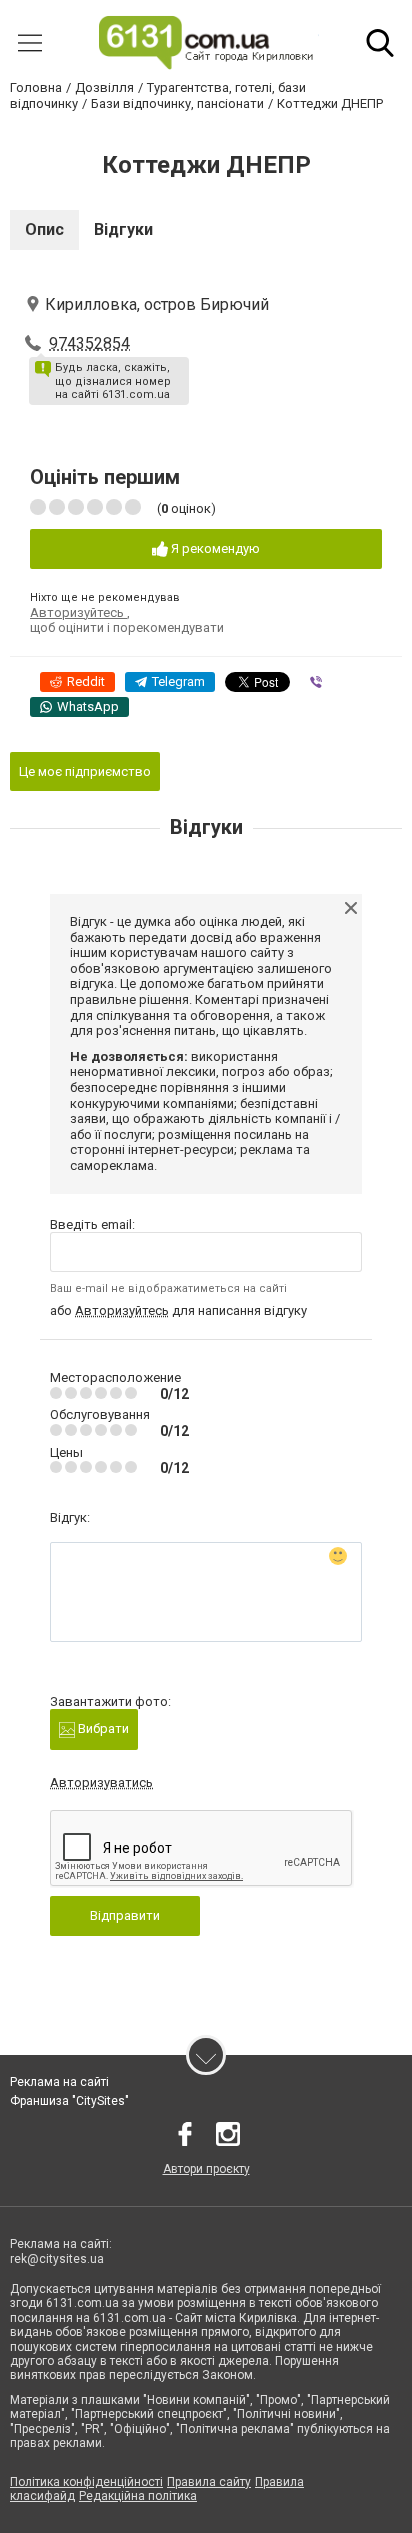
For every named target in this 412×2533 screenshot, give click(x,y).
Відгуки (123, 229)
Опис (44, 229)
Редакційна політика (138, 2496)
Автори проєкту (206, 2169)
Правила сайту (209, 2482)
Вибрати (102, 1728)
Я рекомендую (214, 548)
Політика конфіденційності (86, 2482)
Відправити (125, 1915)
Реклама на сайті (59, 2082)
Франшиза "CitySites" (69, 2101)
